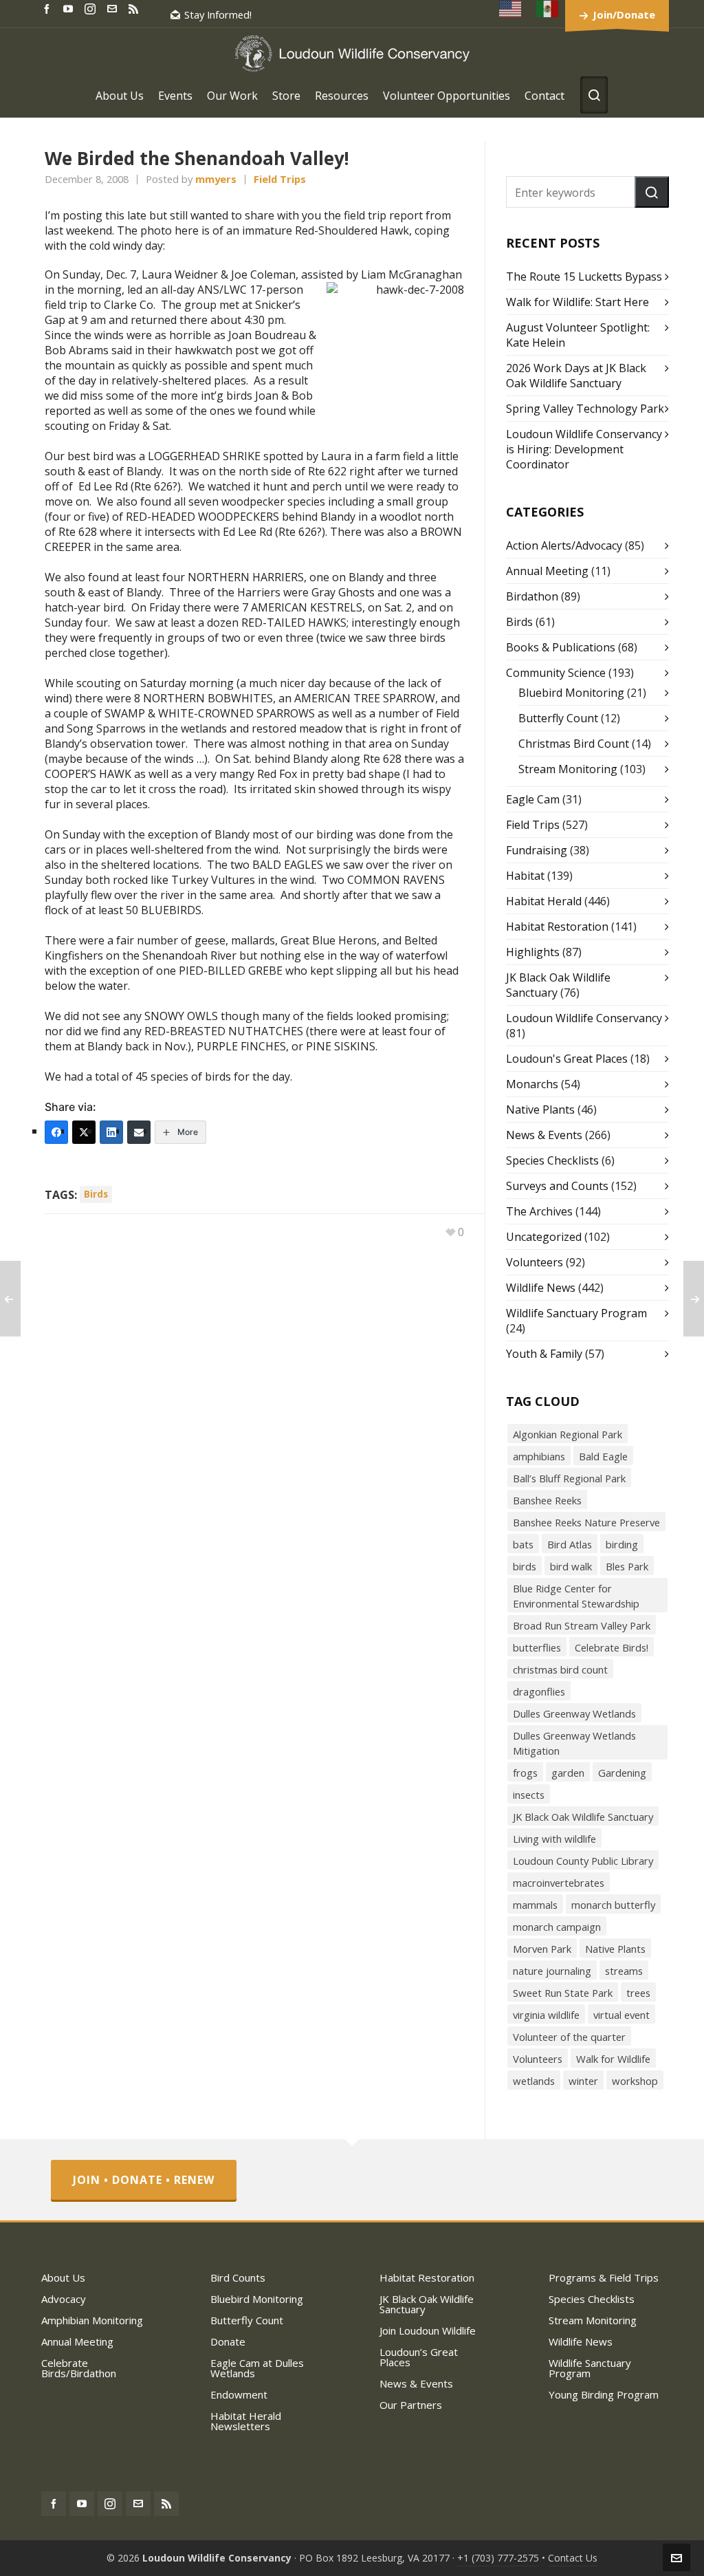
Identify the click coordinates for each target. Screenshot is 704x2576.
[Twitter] (84, 1132)
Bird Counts (238, 2277)
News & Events (544, 1135)
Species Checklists (552, 1160)
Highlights (533, 952)
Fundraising (537, 850)
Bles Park (627, 1566)
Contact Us (573, 2558)
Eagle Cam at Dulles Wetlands (257, 2368)
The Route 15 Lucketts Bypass (584, 277)
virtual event (621, 2015)
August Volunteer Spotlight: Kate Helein (578, 335)
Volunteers (535, 1262)
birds (96, 1194)
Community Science (556, 673)
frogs (525, 1773)
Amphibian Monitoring (92, 2320)
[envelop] (114, 8)
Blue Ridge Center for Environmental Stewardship (576, 1596)
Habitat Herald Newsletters (246, 2421)
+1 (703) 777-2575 (498, 2558)
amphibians (539, 1456)
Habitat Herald (544, 901)
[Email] (139, 1132)
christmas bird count (560, 1669)
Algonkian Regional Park (568, 1434)
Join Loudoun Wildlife (428, 2330)
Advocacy (64, 2299)
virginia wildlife (546, 2015)
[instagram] (92, 8)
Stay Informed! (218, 14)
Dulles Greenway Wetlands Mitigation (574, 1743)
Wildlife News (541, 1288)
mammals (535, 1905)
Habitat (525, 876)
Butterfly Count (558, 718)
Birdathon (532, 596)
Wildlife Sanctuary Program (576, 1313)
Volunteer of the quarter (569, 2037)
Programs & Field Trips (604, 2277)
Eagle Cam (533, 799)
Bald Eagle (603, 1456)
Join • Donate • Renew (144, 2180)
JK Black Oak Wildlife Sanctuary (583, 1817)
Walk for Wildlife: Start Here (577, 302)
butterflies (537, 1647)
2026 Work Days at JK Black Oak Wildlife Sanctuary (576, 376)
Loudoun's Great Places (567, 1059)
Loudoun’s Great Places (419, 2357)
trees (638, 1993)
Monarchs (532, 1084)
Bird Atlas (570, 1544)
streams (624, 1971)
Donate (228, 2341)
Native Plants (540, 1110)
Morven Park (542, 1949)
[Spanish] (548, 9)
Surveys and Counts (557, 1186)
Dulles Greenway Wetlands (574, 1713)
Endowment (239, 2394)
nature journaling (552, 1971)
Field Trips (280, 179)
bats (523, 1544)
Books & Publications (561, 647)
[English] (511, 9)
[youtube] (70, 8)
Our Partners (411, 2405)
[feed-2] (135, 8)
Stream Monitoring (568, 769)
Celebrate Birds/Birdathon (79, 2368)
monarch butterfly (613, 1905)
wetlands (534, 2081)
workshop (635, 2081)
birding (622, 1544)
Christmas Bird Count (574, 744)
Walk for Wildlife (613, 2059)
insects (529, 1795)
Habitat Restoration (557, 927)
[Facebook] (56, 1132)
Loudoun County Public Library (583, 1861)
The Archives (539, 1211)
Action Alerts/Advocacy (564, 545)
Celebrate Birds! (612, 1647)
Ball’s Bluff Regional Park (569, 1478)
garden (568, 1773)
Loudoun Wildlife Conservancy (584, 1018)
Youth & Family (544, 1354)
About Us (63, 2277)
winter (583, 2081)
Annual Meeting (547, 571)
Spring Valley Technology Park (585, 409)
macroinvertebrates (559, 1883)
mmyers (216, 179)
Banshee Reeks (547, 1500)
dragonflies (539, 1691)
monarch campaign (557, 1927)
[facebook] (49, 8)
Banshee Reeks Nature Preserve (586, 1522)
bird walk (571, 1566)
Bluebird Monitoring (571, 693)
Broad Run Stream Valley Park (582, 1625)
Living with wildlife (554, 1839)
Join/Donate (624, 14)
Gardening (622, 1773)
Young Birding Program (604, 2394)
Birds (519, 622)
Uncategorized (544, 1237)
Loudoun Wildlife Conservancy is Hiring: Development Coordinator (584, 449)
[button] (652, 192)
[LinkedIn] (111, 1132)
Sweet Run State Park (563, 1993)
